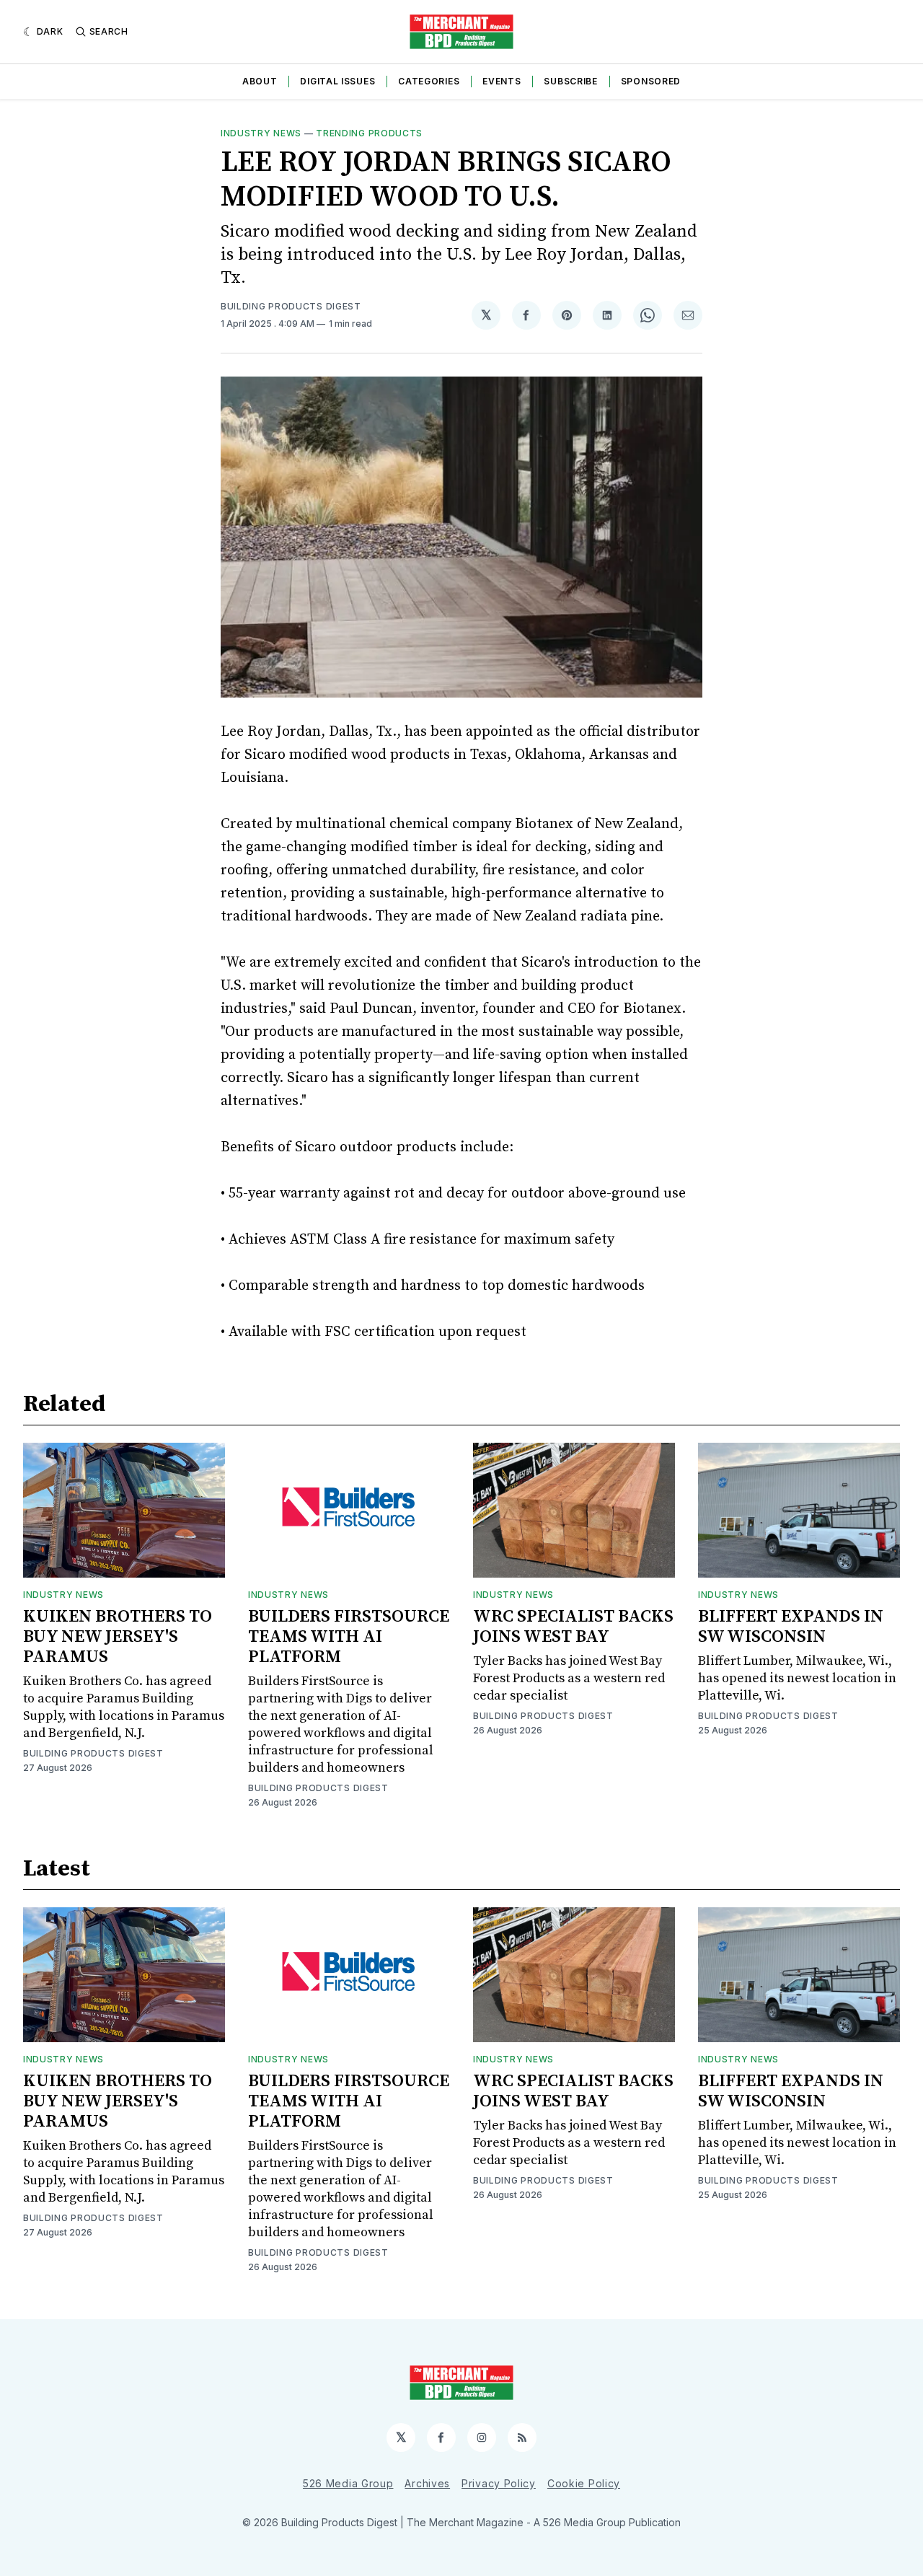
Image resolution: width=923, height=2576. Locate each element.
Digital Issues (337, 81)
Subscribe (570, 81)
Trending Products (369, 133)
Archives (427, 2483)
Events (502, 81)
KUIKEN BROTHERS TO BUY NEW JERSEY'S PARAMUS (118, 1637)
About (260, 81)
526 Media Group (348, 2483)
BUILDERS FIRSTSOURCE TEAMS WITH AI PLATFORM (349, 1637)
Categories (429, 81)
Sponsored (651, 81)
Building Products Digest (291, 306)
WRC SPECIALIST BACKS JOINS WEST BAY (573, 1627)
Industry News (261, 133)
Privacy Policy (499, 2483)
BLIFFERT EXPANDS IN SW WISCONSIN (791, 1627)
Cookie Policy (584, 2483)
